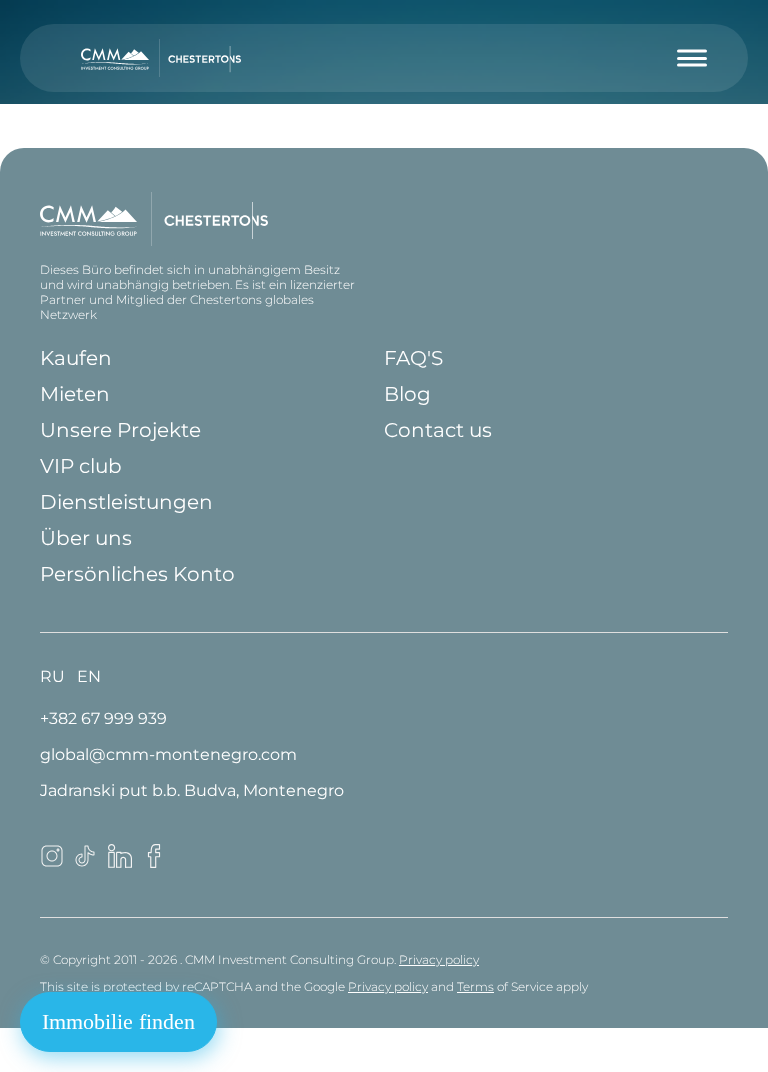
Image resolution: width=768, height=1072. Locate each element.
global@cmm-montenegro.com (168, 754)
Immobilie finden (118, 1021)
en (89, 676)
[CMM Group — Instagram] (52, 862)
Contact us (438, 430)
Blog (407, 394)
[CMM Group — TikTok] (86, 862)
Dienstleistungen (126, 502)
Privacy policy (439, 959)
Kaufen (76, 358)
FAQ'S (413, 358)
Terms (475, 986)
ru (52, 676)
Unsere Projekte (120, 430)
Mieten (75, 394)
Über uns (86, 538)
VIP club (81, 466)
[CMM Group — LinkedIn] (120, 862)
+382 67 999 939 (103, 718)
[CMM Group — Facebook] (154, 862)
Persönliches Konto (137, 574)
